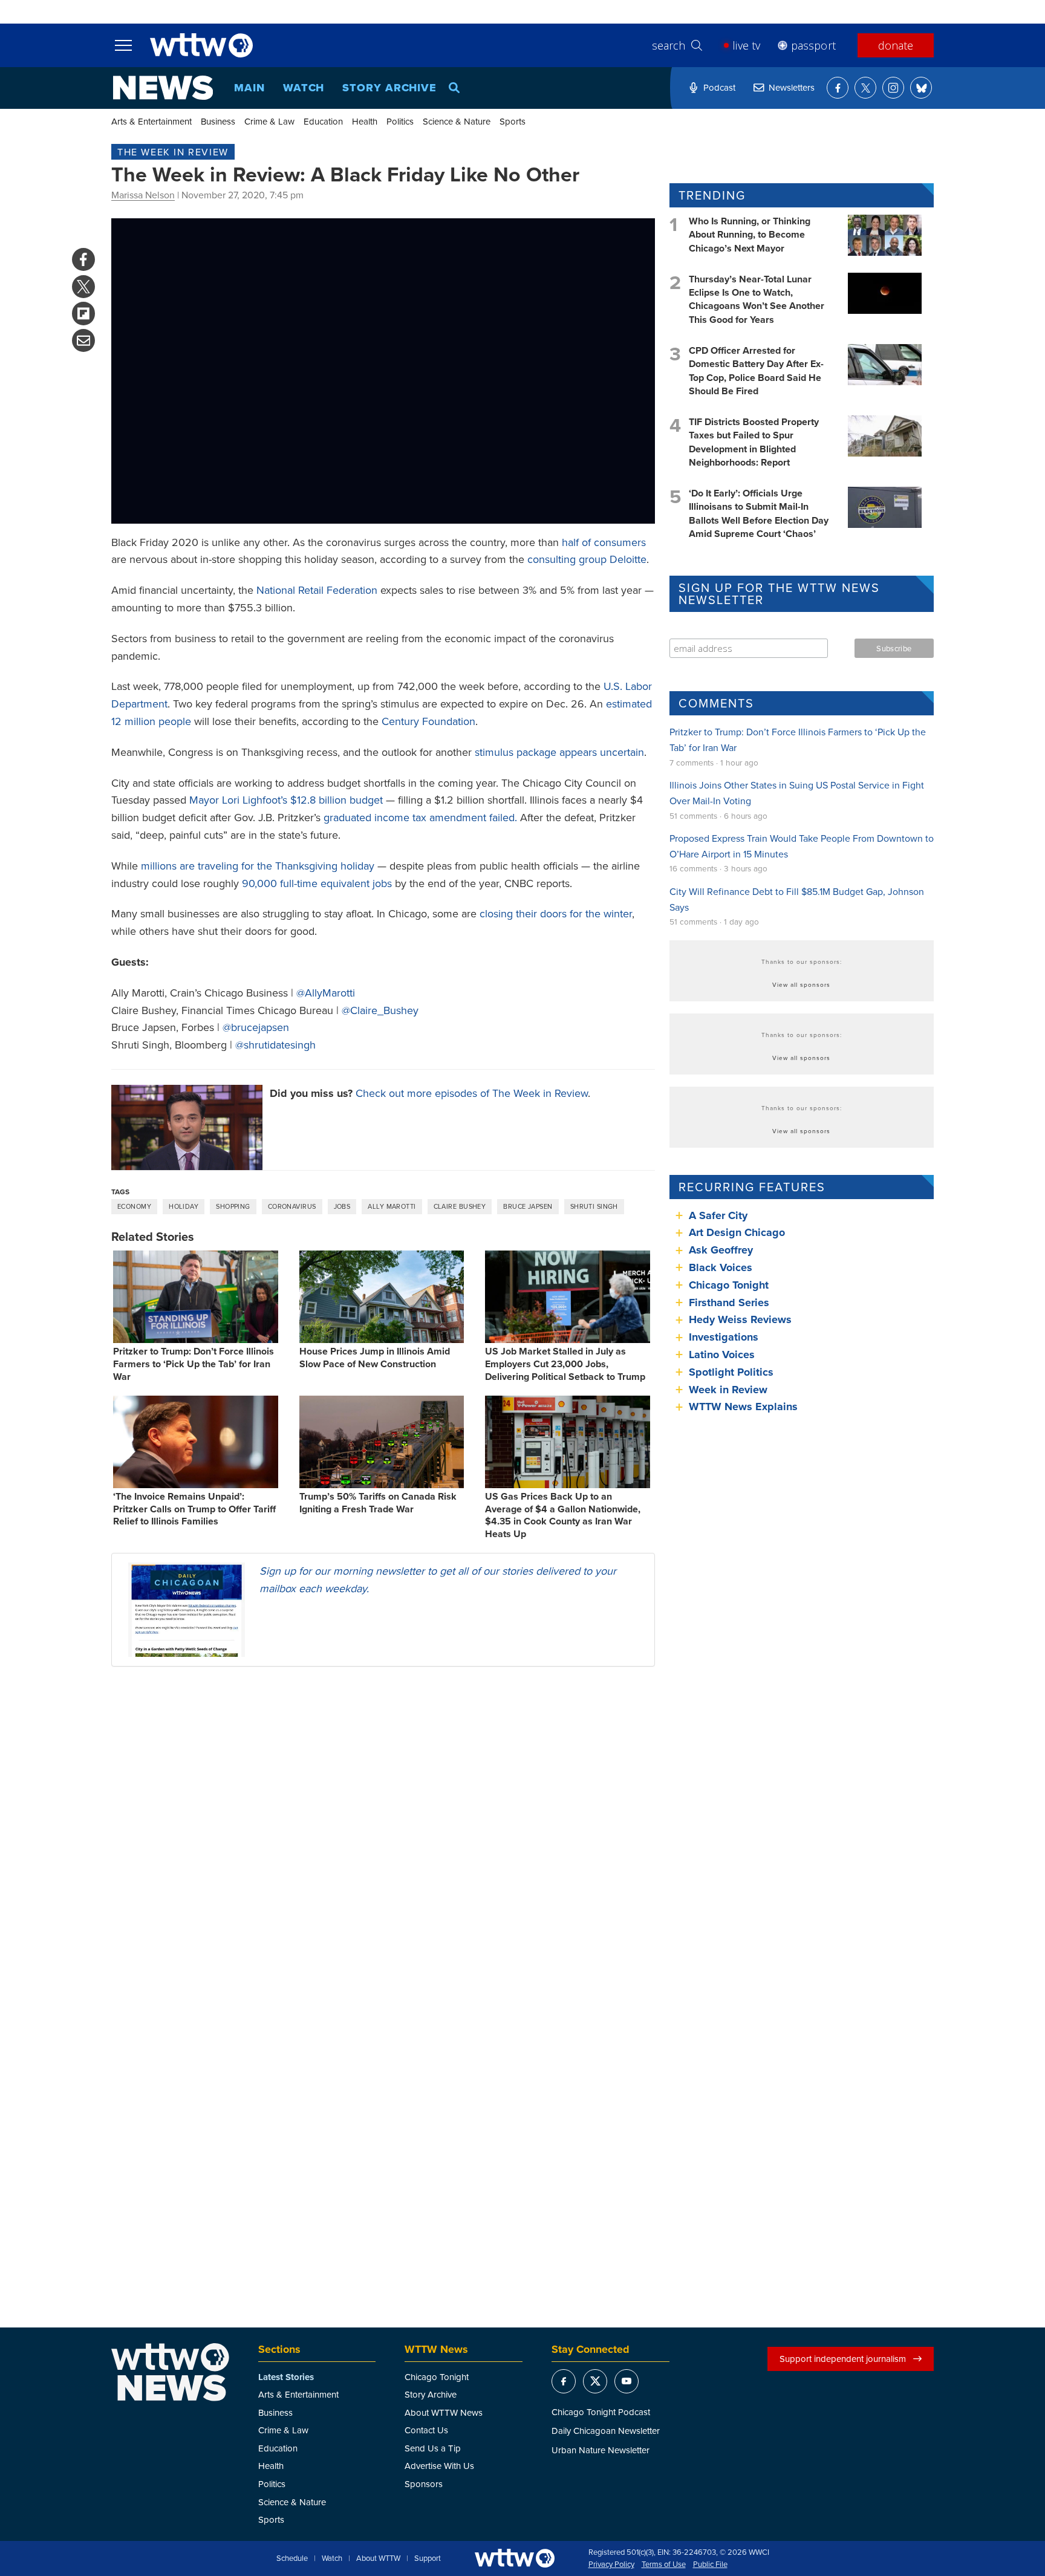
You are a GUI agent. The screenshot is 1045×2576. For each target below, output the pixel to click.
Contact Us (426, 2430)
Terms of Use (664, 2565)
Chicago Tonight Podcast (601, 2412)
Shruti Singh (594, 1206)
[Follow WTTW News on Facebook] (838, 88)
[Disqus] (383, 1833)
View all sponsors (801, 984)
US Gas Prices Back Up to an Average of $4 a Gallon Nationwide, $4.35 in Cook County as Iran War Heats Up (563, 1515)
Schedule (292, 2558)
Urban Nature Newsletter (601, 2450)
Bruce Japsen (528, 1206)
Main (249, 88)
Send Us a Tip (433, 2448)
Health (365, 121)
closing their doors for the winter (556, 913)
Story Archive (389, 88)
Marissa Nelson (143, 195)
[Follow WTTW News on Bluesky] (921, 88)
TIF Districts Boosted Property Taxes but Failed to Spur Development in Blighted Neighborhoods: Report (754, 442)
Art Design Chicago (737, 1232)
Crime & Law (269, 121)
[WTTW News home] (163, 88)
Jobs (342, 1206)
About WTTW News (444, 2412)
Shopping (233, 1206)
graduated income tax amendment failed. (420, 817)
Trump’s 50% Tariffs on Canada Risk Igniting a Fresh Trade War (378, 1503)
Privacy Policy (611, 2565)
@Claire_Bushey (380, 1010)
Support (428, 2558)
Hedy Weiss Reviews (740, 1319)
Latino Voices (722, 1355)
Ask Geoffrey (721, 1250)
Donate (896, 45)
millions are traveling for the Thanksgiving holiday (258, 866)
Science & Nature (457, 121)
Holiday (184, 1206)
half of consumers (604, 542)
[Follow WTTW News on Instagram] (893, 88)
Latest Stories (286, 2377)
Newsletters (792, 87)
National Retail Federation (317, 590)
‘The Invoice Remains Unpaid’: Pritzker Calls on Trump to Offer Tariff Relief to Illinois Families (194, 1509)
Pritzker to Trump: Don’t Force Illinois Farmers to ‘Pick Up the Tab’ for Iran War (194, 1364)
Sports (513, 121)
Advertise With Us (439, 2466)
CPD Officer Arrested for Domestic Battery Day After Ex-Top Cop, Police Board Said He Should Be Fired (756, 371)
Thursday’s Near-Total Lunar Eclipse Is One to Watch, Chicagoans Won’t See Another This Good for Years (757, 299)
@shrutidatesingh (275, 1045)
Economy (134, 1206)
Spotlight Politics (731, 1372)
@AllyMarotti (326, 993)
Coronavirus (292, 1206)
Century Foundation (428, 721)
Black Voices (721, 1267)
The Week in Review (173, 152)
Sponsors (424, 2484)
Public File (710, 2565)
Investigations (724, 1337)
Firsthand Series (729, 1303)
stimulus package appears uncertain (559, 752)
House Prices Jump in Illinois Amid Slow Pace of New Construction (375, 1358)
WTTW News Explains (745, 1407)
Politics (400, 121)
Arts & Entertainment (151, 121)
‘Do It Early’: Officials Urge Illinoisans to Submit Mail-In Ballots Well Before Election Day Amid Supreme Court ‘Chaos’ (759, 513)
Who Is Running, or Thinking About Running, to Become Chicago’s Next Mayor (750, 235)
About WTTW (378, 2558)
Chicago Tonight (729, 1285)
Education (323, 121)
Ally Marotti (392, 1206)
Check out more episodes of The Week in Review (472, 1093)
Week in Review (728, 1390)
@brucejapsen (256, 1027)
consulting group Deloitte (587, 559)
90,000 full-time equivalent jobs (317, 883)
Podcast (719, 87)
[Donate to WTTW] (515, 2558)
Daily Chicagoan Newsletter (606, 2431)
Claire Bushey (460, 1206)
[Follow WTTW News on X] (865, 88)
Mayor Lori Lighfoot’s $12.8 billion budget (286, 800)
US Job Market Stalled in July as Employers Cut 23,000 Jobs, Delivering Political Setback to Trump (565, 1364)
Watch (304, 88)
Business (218, 121)
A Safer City (718, 1215)
